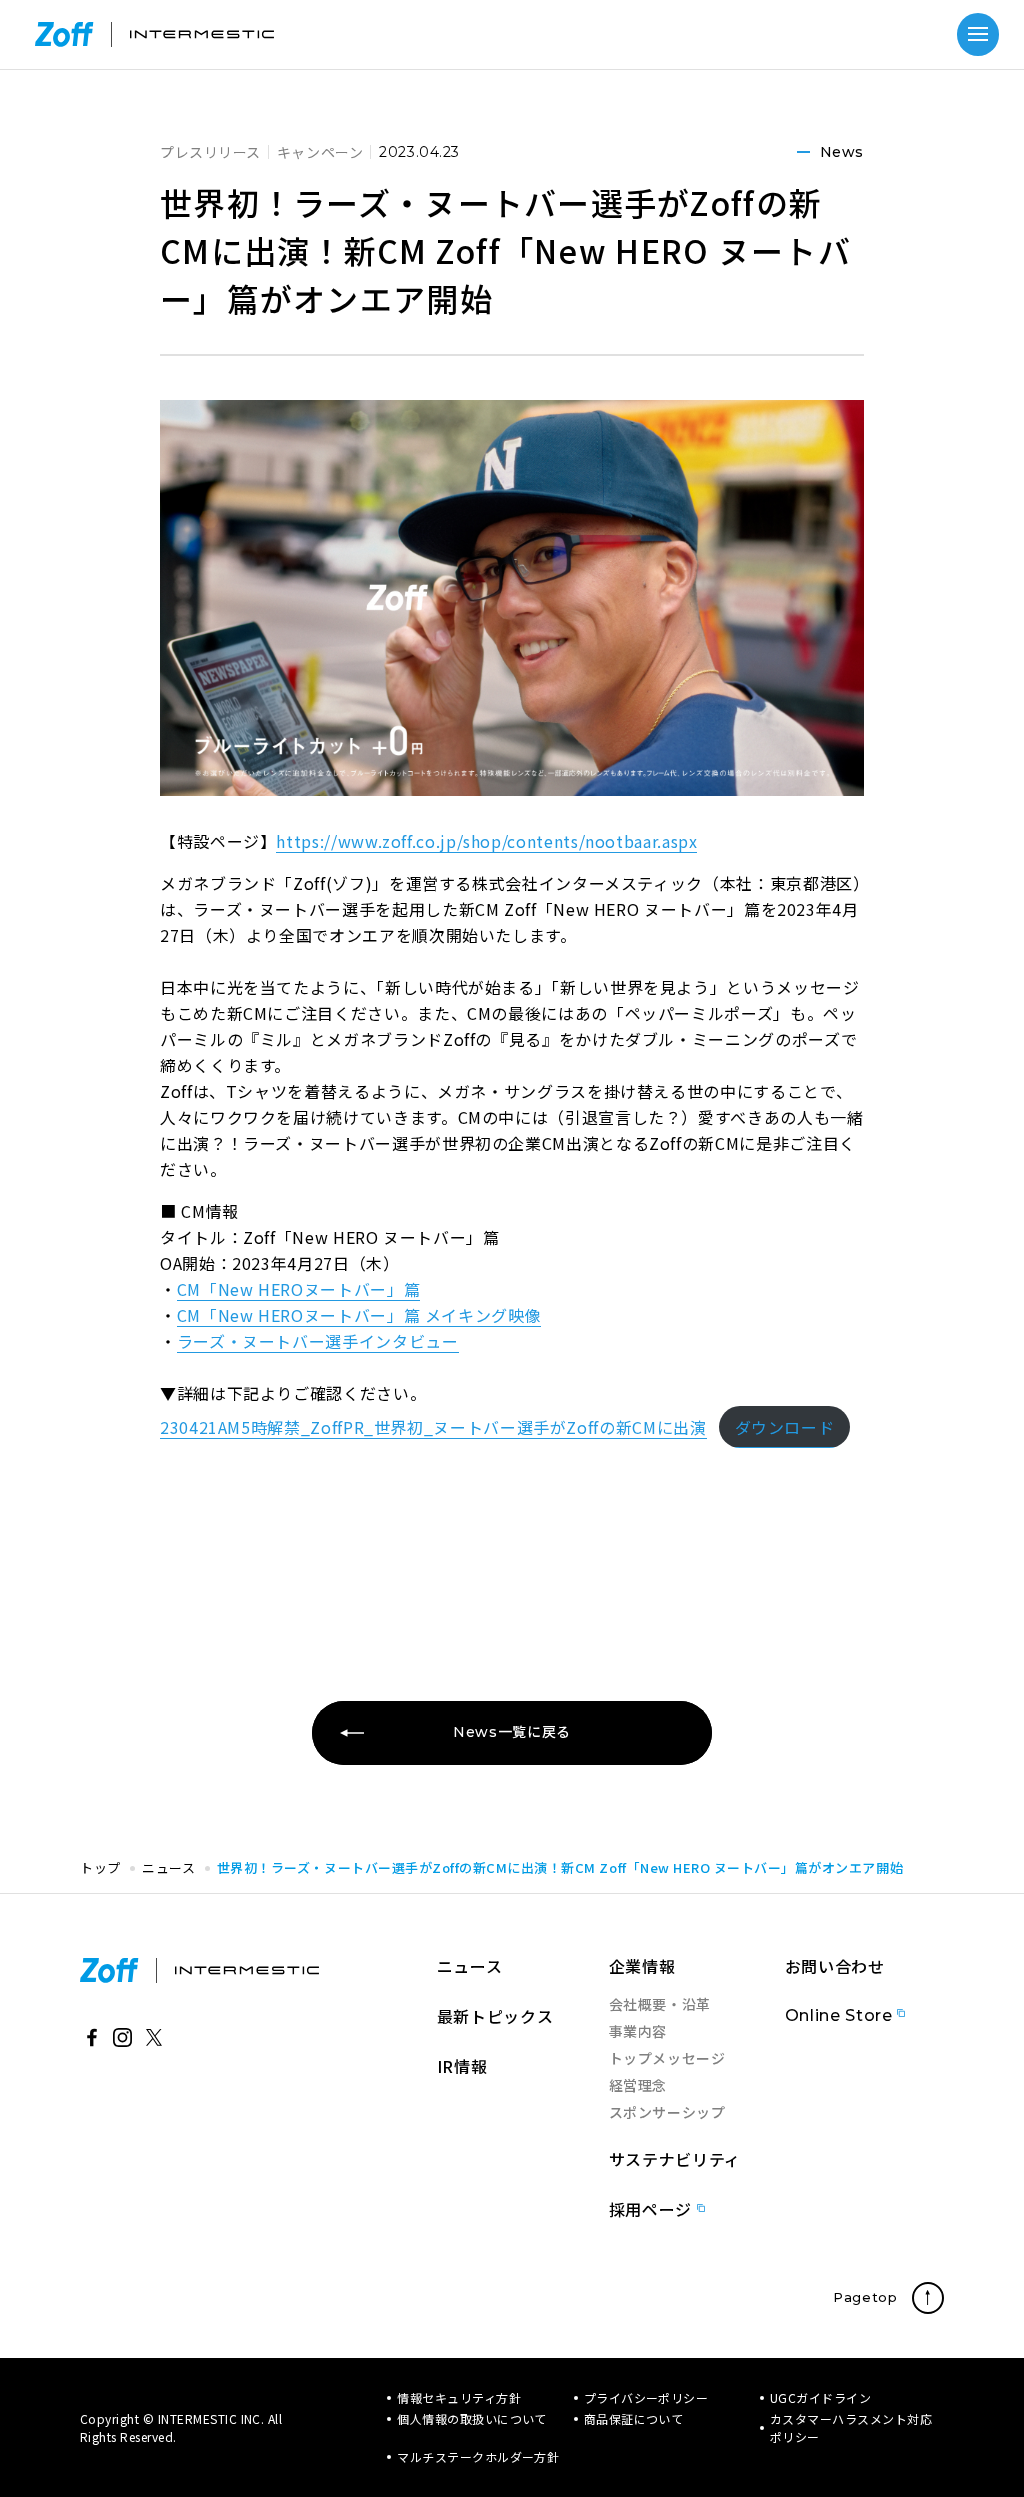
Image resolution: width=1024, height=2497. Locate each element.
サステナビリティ (675, 2159)
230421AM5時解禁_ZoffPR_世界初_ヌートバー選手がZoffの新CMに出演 (433, 1427)
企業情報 (642, 1966)
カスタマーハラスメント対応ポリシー (851, 2427)
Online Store (839, 2015)
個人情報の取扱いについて (472, 2418)
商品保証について (634, 2418)
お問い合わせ (835, 1966)
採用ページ (650, 2209)
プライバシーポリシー (646, 2397)
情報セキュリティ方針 (459, 2397)
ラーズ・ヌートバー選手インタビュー (318, 1341)
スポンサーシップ (667, 2112)
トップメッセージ (667, 2058)
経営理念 (638, 2085)
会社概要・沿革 (660, 2004)
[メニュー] (978, 34)
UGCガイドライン (820, 2397)
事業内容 (638, 2031)
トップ (100, 1867)
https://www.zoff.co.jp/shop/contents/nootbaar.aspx (486, 841)
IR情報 (462, 2066)
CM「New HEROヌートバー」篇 (299, 1289)
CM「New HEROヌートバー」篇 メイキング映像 (359, 1315)
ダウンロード (785, 1427)
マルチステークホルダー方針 (478, 2456)
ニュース (168, 1867)
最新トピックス (495, 2016)
